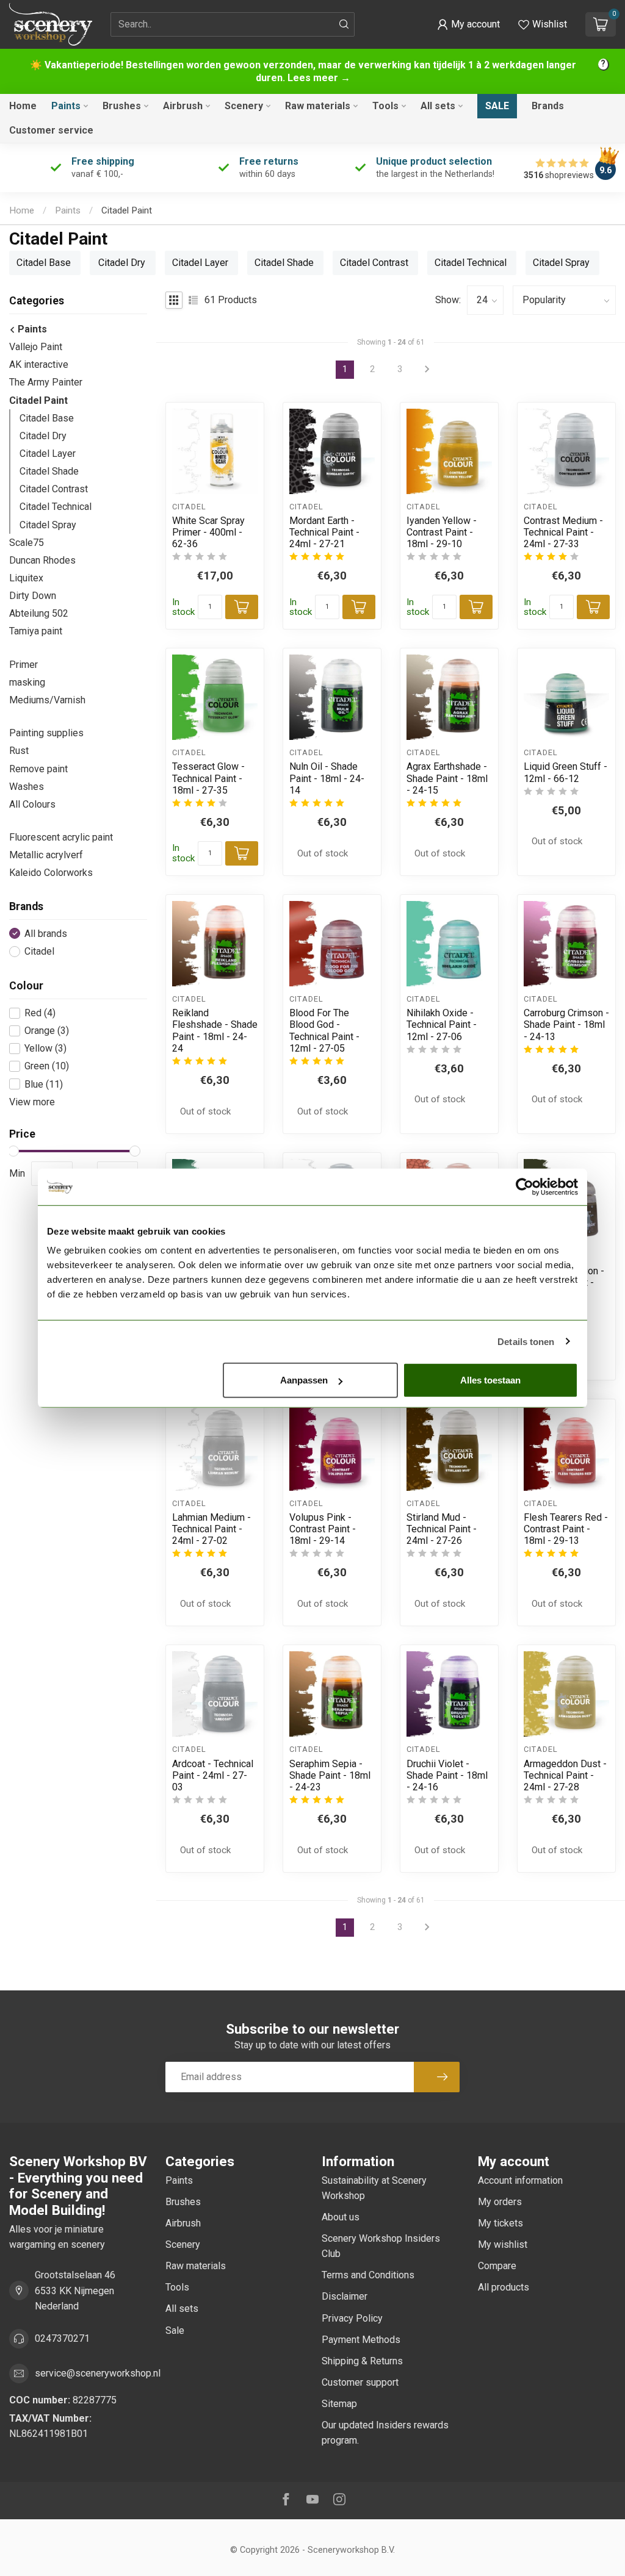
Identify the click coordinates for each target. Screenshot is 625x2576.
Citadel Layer (48, 454)
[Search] (344, 24)
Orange (47, 1031)
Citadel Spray (48, 525)
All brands (46, 934)
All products (504, 2287)
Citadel (39, 952)
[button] (468, 24)
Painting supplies (46, 733)
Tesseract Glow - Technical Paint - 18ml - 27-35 (208, 778)
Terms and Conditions (368, 2275)
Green (47, 1066)
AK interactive (39, 364)
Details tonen (526, 1341)
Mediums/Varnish (47, 700)
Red (40, 1013)
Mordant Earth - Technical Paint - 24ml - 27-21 (324, 532)
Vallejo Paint (36, 347)
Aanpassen (304, 1380)
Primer (23, 665)
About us (341, 2217)
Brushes (122, 106)
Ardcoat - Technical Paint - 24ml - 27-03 (213, 1775)
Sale (497, 106)
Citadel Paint (127, 210)
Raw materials (318, 106)
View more (32, 1102)
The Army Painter (46, 382)
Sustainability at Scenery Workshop (374, 2188)
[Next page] (427, 1928)
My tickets (500, 2223)
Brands (548, 106)
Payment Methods (361, 2340)
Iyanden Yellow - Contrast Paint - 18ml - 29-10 (442, 532)
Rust (19, 751)
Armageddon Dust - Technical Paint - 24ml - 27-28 (565, 1775)
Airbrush (183, 106)
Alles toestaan (490, 1380)
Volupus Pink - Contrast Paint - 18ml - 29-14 (323, 1529)
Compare (497, 2266)
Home (23, 106)
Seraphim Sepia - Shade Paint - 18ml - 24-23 (330, 1775)
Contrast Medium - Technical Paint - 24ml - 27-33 (563, 532)
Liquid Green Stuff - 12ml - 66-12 (565, 772)
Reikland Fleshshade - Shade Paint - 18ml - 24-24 (215, 1031)
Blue (44, 1085)
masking (27, 682)
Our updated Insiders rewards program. (385, 2433)
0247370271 (62, 2338)
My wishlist (503, 2244)
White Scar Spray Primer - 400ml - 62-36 (208, 532)
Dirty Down (33, 596)
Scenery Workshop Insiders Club (381, 2246)
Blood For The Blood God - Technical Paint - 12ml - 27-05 (324, 1031)
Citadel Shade (49, 471)
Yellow (45, 1049)
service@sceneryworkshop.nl (98, 2373)
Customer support (360, 2382)
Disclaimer (345, 2296)
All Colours (32, 804)
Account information (520, 2180)
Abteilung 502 (39, 613)
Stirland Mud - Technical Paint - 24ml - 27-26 (442, 1529)
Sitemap (339, 2404)
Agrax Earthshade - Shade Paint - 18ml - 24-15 (447, 778)
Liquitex (26, 578)
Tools (385, 106)
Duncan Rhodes (42, 560)
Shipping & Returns (362, 2361)
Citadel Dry (43, 436)
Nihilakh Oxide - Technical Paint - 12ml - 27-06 (442, 1024)
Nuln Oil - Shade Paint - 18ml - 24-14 (327, 778)
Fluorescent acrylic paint (61, 837)
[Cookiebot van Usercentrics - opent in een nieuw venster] (525, 1186)
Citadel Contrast (54, 489)
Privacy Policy (352, 2318)
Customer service (51, 130)
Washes (27, 787)
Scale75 (27, 543)
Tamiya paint (36, 631)
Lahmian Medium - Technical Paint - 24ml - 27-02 (211, 1529)
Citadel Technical (56, 507)
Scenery (244, 106)
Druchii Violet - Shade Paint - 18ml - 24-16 (447, 1775)
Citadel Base (47, 418)
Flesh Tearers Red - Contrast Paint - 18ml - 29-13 (566, 1529)
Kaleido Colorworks (51, 873)
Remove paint (38, 769)
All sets (438, 106)
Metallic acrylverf (46, 855)
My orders (500, 2202)
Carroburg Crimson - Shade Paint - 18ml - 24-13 (566, 1024)
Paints (66, 106)
